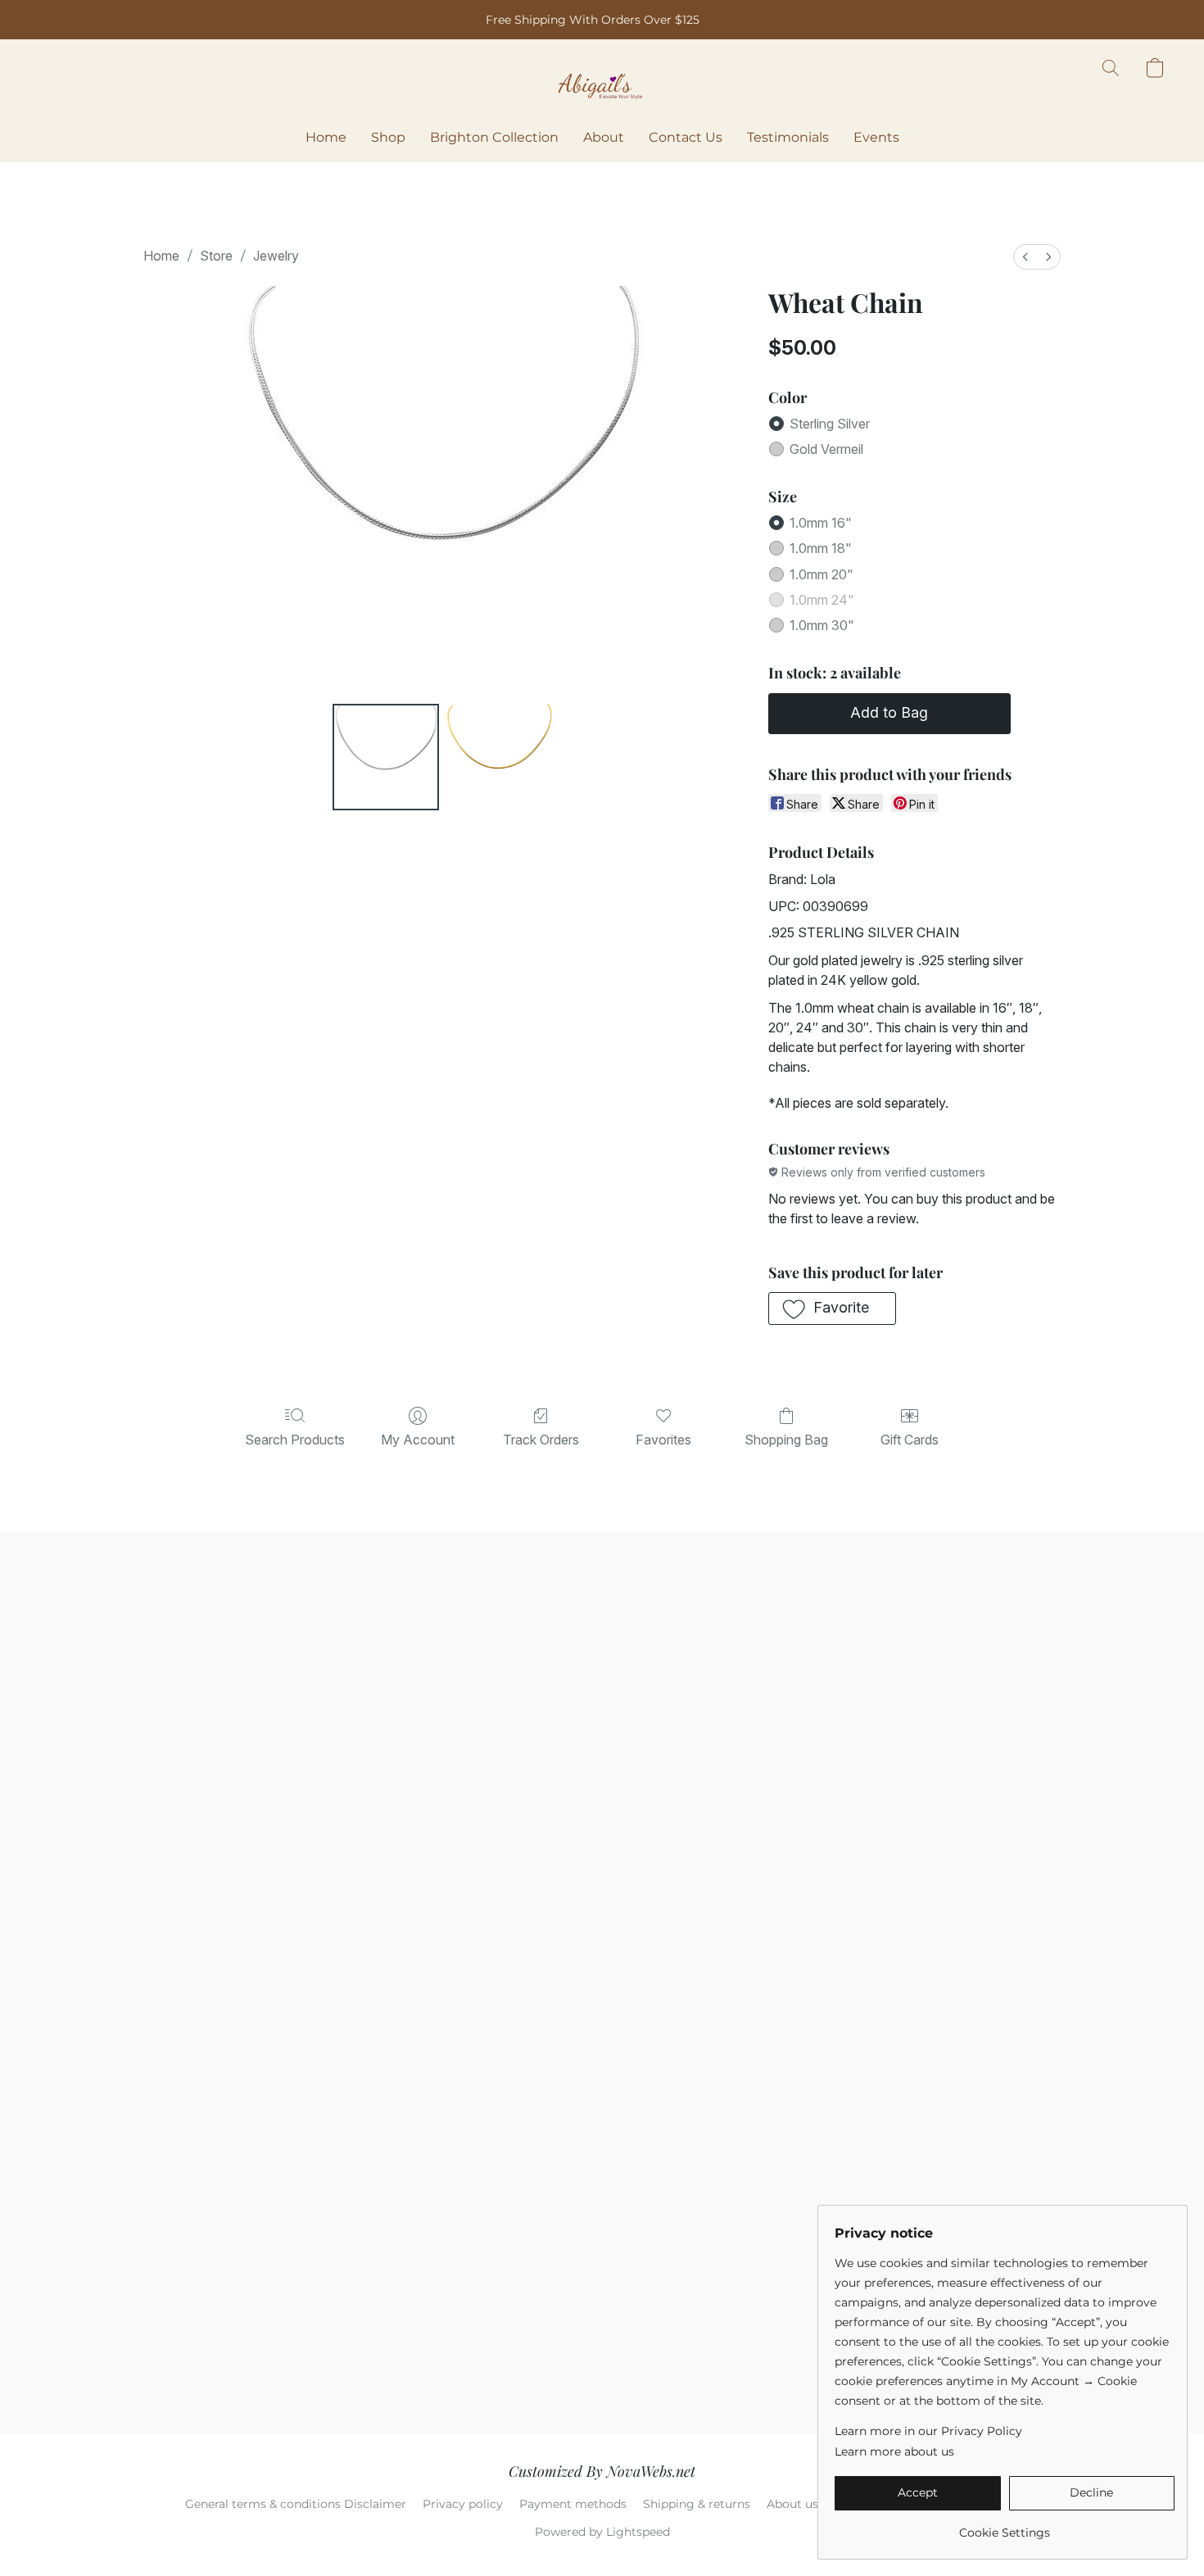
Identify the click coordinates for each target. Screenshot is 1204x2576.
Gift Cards (910, 1440)
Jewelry (276, 256)
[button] (602, 84)
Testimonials (788, 137)
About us (792, 2504)
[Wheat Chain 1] (499, 757)
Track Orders (541, 1440)
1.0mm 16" (821, 523)
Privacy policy (463, 2504)
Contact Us (686, 137)
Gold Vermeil (826, 449)
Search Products (295, 1440)
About (604, 137)
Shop (388, 137)
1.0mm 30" (822, 625)
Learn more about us (894, 2451)
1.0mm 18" (821, 548)
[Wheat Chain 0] (386, 757)
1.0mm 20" (822, 574)
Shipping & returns (697, 2504)
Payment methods (573, 2504)
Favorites (663, 1440)
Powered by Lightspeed (602, 2532)
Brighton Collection (494, 137)
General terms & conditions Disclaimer (296, 2504)
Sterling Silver (830, 424)
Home (326, 137)
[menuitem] (1025, 257)
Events (876, 137)
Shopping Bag (786, 1440)
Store (216, 256)
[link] (1005, 2526)
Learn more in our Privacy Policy (928, 2431)
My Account (418, 1440)
